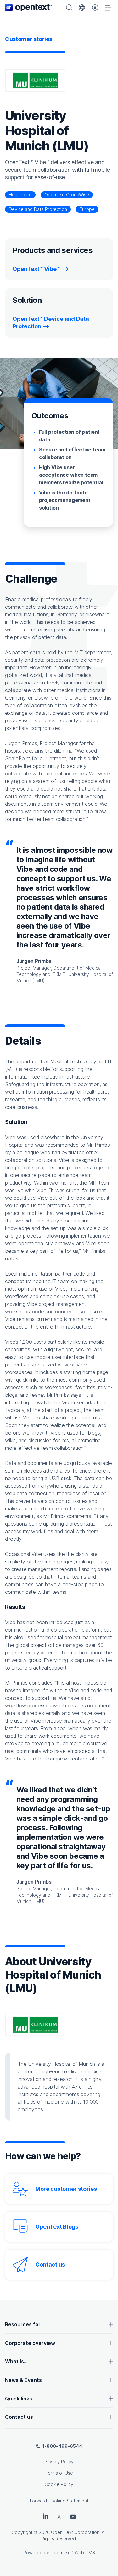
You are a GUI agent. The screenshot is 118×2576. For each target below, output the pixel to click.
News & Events (23, 2380)
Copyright (22, 2532)
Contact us (50, 2265)
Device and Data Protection (38, 209)
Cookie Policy (59, 2484)
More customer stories (66, 2189)
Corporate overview (30, 2343)
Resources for (23, 2324)
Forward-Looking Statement (59, 2501)
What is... (16, 2361)
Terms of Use (59, 2473)
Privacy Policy (59, 2462)
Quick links (19, 2399)
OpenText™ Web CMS (73, 2552)
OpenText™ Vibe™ (36, 269)
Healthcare (20, 195)
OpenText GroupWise (67, 195)
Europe (87, 209)
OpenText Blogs (57, 2227)
